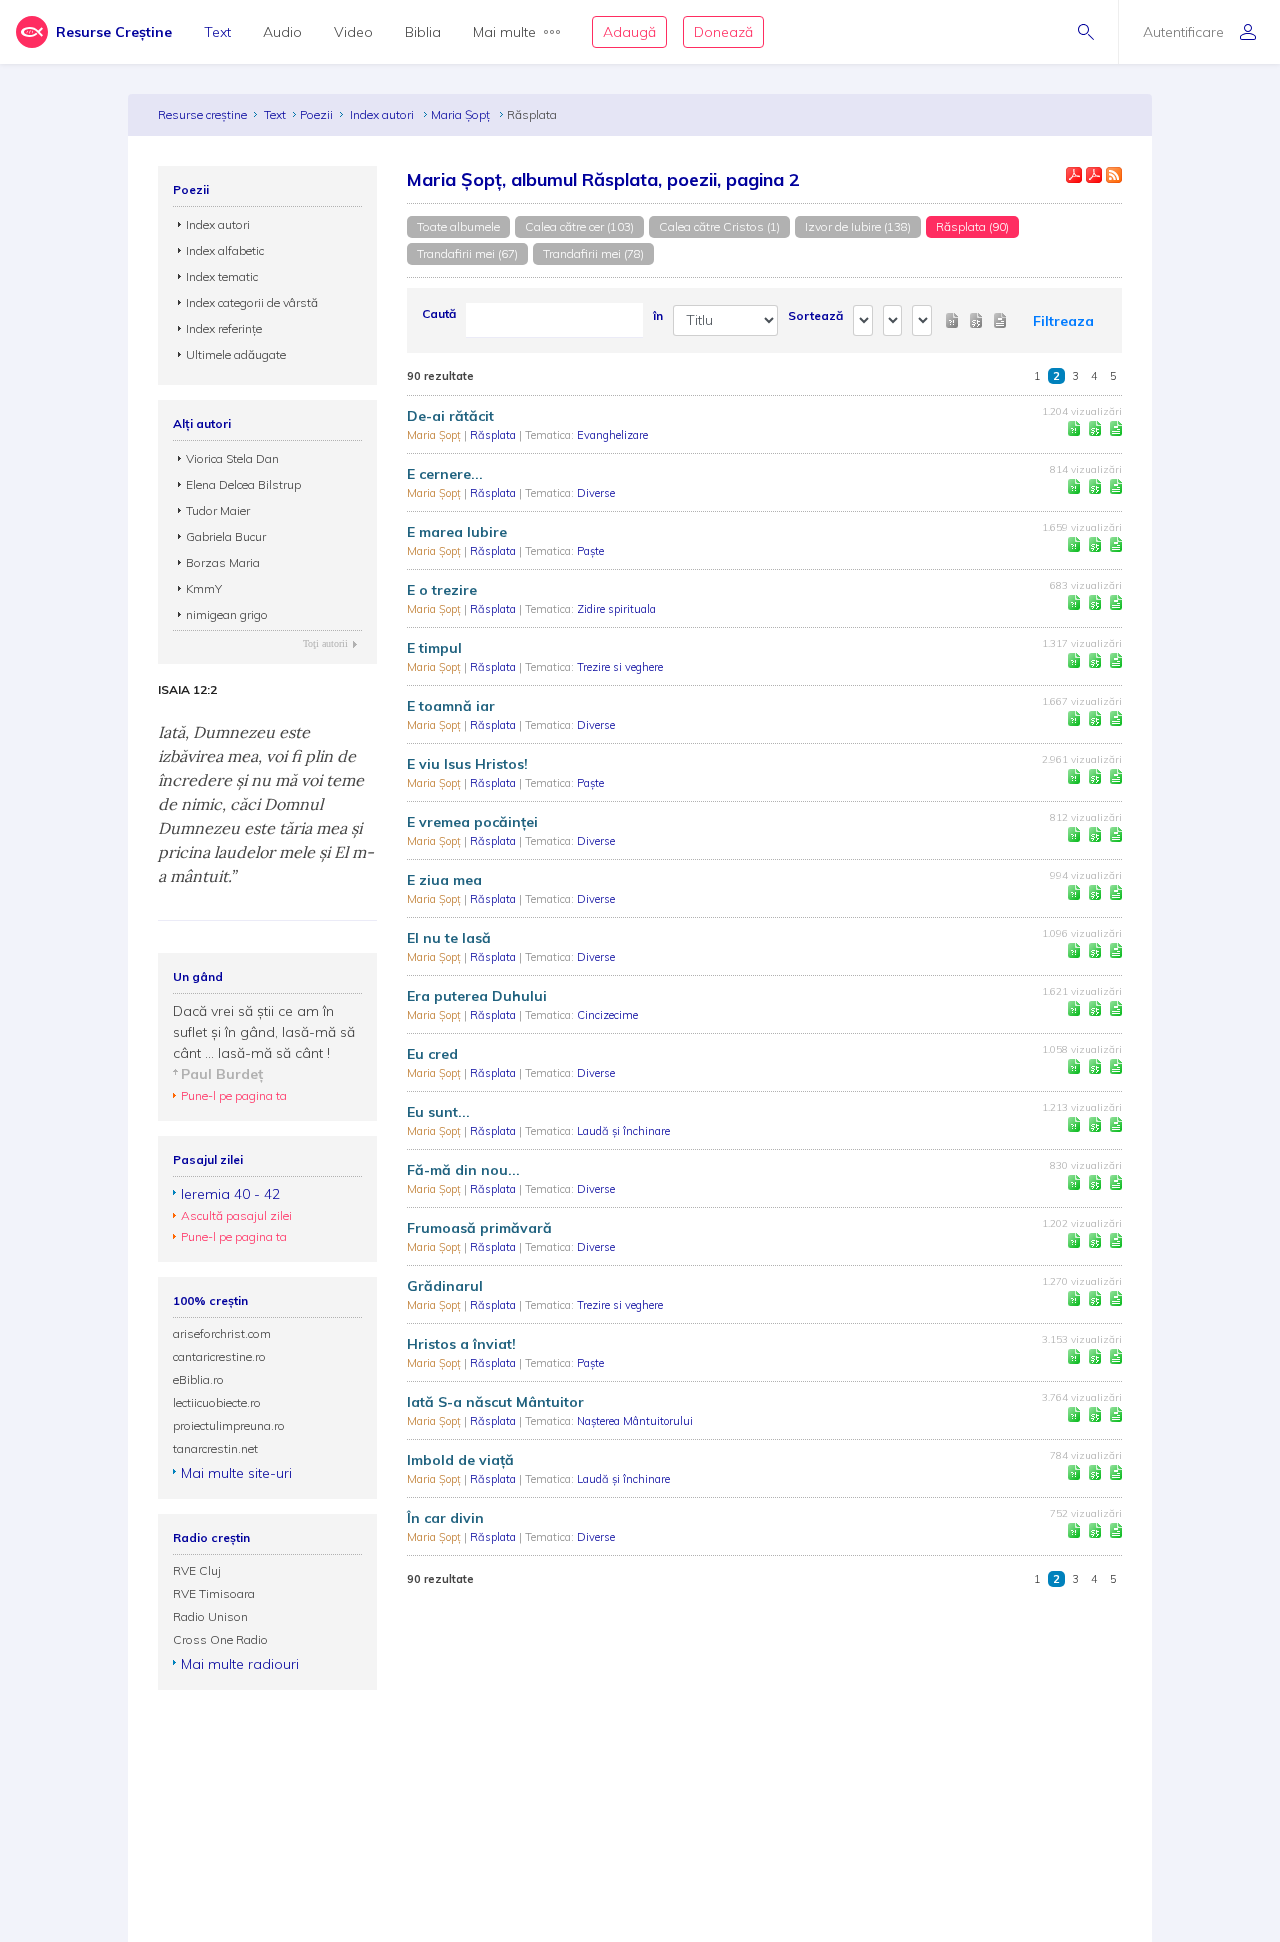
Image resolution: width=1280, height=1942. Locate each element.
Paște (590, 551)
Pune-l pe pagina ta (234, 1095)
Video (353, 32)
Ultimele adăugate (236, 354)
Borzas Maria (223, 562)
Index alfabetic (225, 250)
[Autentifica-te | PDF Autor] (1074, 175)
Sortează (815, 315)
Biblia (423, 32)
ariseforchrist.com (222, 1333)
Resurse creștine (202, 114)
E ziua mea (444, 880)
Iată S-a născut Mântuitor (495, 1402)
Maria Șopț (462, 114)
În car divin (445, 1518)
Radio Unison (210, 1616)
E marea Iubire (457, 532)
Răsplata (494, 435)
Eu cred (432, 1054)
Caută (439, 313)
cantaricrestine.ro (219, 1356)
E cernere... (445, 474)
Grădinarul (445, 1286)
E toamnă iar (451, 706)
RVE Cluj (197, 1570)
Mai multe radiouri (240, 1664)
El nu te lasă (449, 938)
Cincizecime (607, 1015)
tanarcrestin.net (215, 1448)
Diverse (596, 493)
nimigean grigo (227, 614)
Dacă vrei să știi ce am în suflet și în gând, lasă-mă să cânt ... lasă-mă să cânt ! (264, 1032)
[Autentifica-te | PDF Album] (1094, 175)
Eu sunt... (438, 1112)
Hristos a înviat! (461, 1344)
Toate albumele (458, 226)
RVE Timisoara (214, 1593)
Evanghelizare (612, 435)
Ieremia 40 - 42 (230, 1194)
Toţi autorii (325, 643)
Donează (723, 32)
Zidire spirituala (616, 609)
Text (217, 32)
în (658, 315)
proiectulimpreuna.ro (229, 1425)
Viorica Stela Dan (232, 458)
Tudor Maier (218, 510)
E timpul (434, 648)
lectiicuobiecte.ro (217, 1402)
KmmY (204, 588)
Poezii (316, 114)
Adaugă (629, 32)
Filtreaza (1063, 321)
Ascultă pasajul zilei (236, 1215)
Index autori (383, 114)
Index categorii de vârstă (252, 302)
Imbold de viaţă (460, 1460)
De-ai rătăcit (450, 416)
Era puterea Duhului (477, 996)
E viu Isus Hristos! (467, 764)
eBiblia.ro (198, 1379)
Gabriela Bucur (226, 536)
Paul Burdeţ (222, 1074)
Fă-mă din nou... (463, 1170)
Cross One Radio (220, 1639)
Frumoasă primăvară (479, 1228)
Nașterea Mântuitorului (635, 1421)
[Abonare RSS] (1114, 175)
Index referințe (224, 328)
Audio (282, 32)
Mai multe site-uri (236, 1473)
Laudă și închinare (623, 1131)
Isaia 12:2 (187, 690)
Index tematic (222, 276)
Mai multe (504, 32)
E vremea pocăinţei (472, 822)
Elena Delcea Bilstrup (243, 484)
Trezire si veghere (620, 667)
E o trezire (442, 590)
